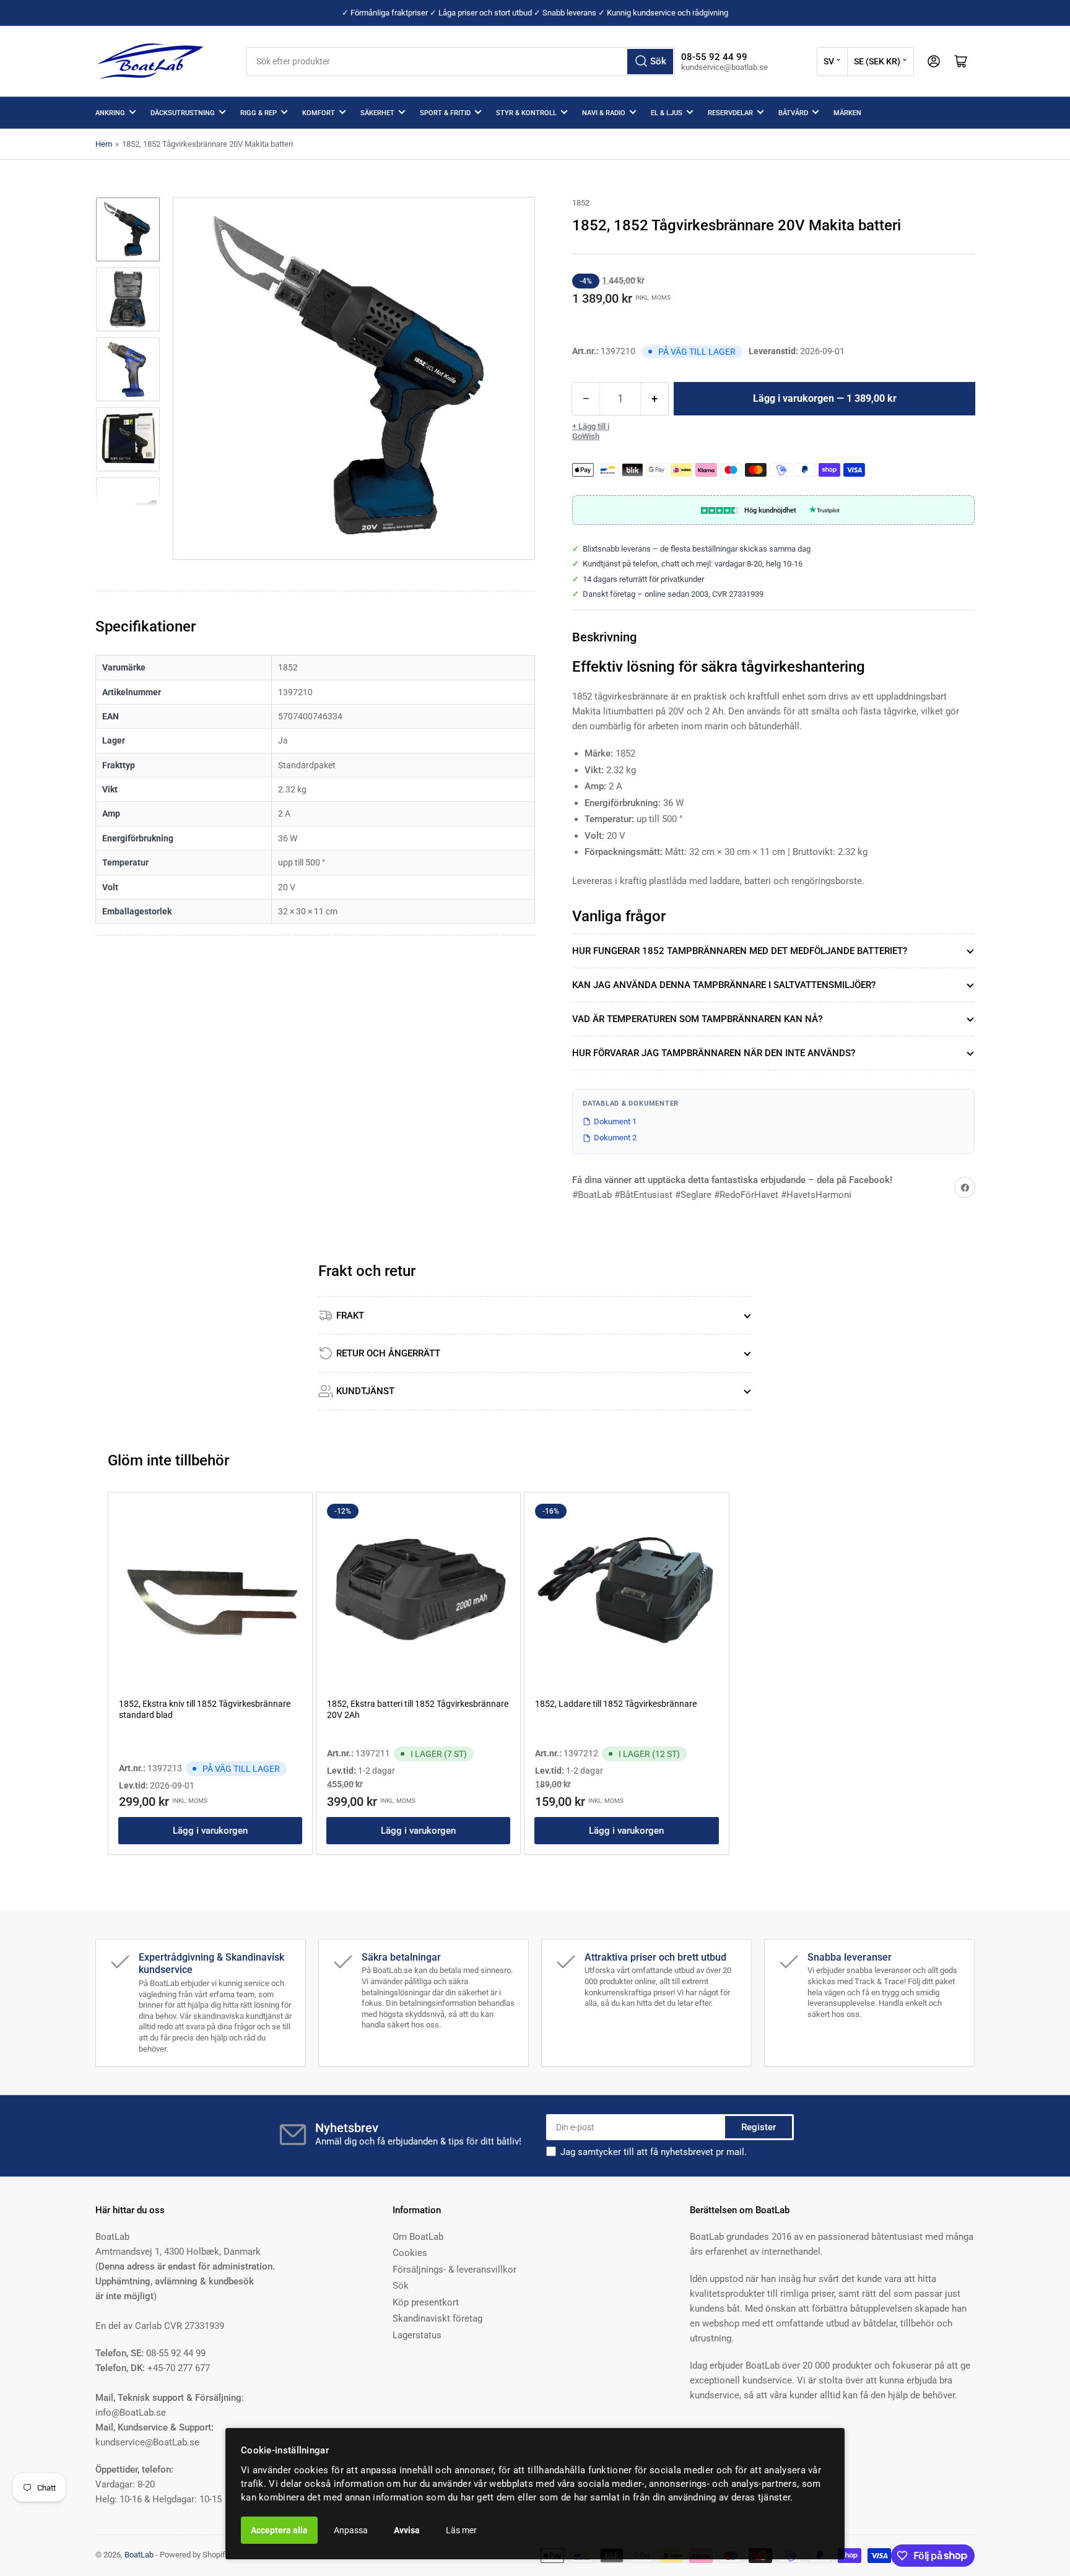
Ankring (110, 113)
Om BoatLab (418, 2237)
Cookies (410, 2253)
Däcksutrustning (183, 113)
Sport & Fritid (445, 113)
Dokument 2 (615, 1138)
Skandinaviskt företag (437, 2318)
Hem (104, 144)
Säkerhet (377, 113)
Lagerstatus (417, 2335)
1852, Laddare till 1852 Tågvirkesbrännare (616, 1704)
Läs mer (461, 2530)
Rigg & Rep (259, 113)
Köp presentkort (426, 2302)
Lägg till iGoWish (591, 431)
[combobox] (461, 62)
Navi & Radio (604, 113)
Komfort (319, 113)
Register (759, 2127)
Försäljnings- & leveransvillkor (455, 2270)
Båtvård (793, 113)
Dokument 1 (615, 1121)
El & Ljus (667, 113)
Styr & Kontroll (526, 113)
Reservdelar (730, 113)
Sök (401, 2286)
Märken (847, 113)
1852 (581, 203)
